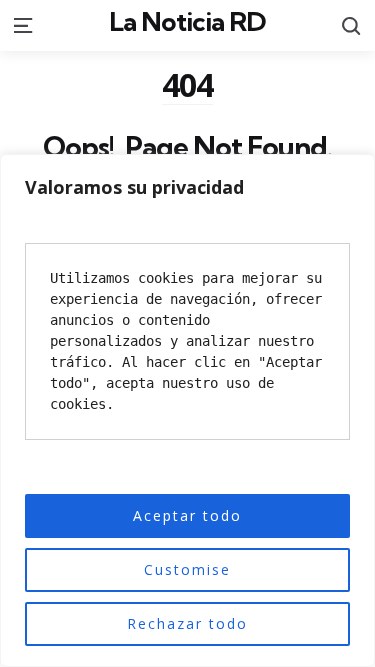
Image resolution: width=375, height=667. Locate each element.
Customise (187, 569)
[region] (187, 410)
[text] (187, 341)
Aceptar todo (187, 515)
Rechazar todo (187, 623)
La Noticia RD (187, 21)
